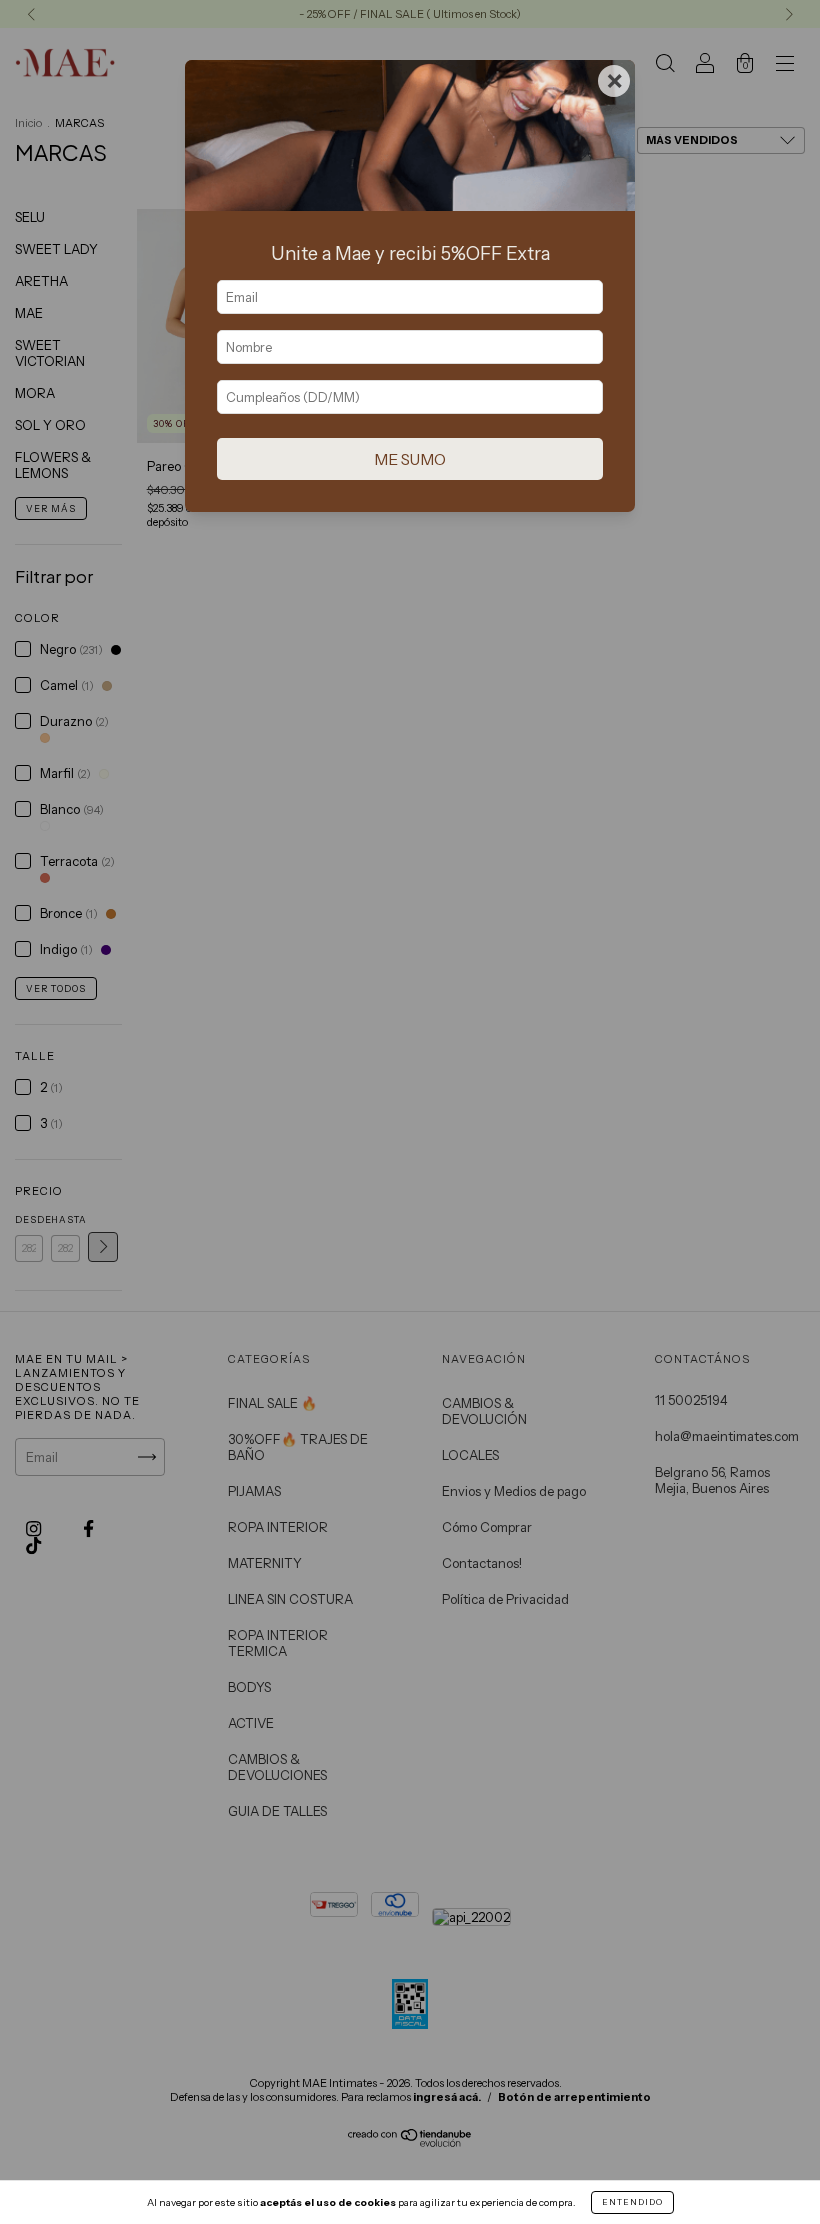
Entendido (632, 2202)
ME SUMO (410, 459)
